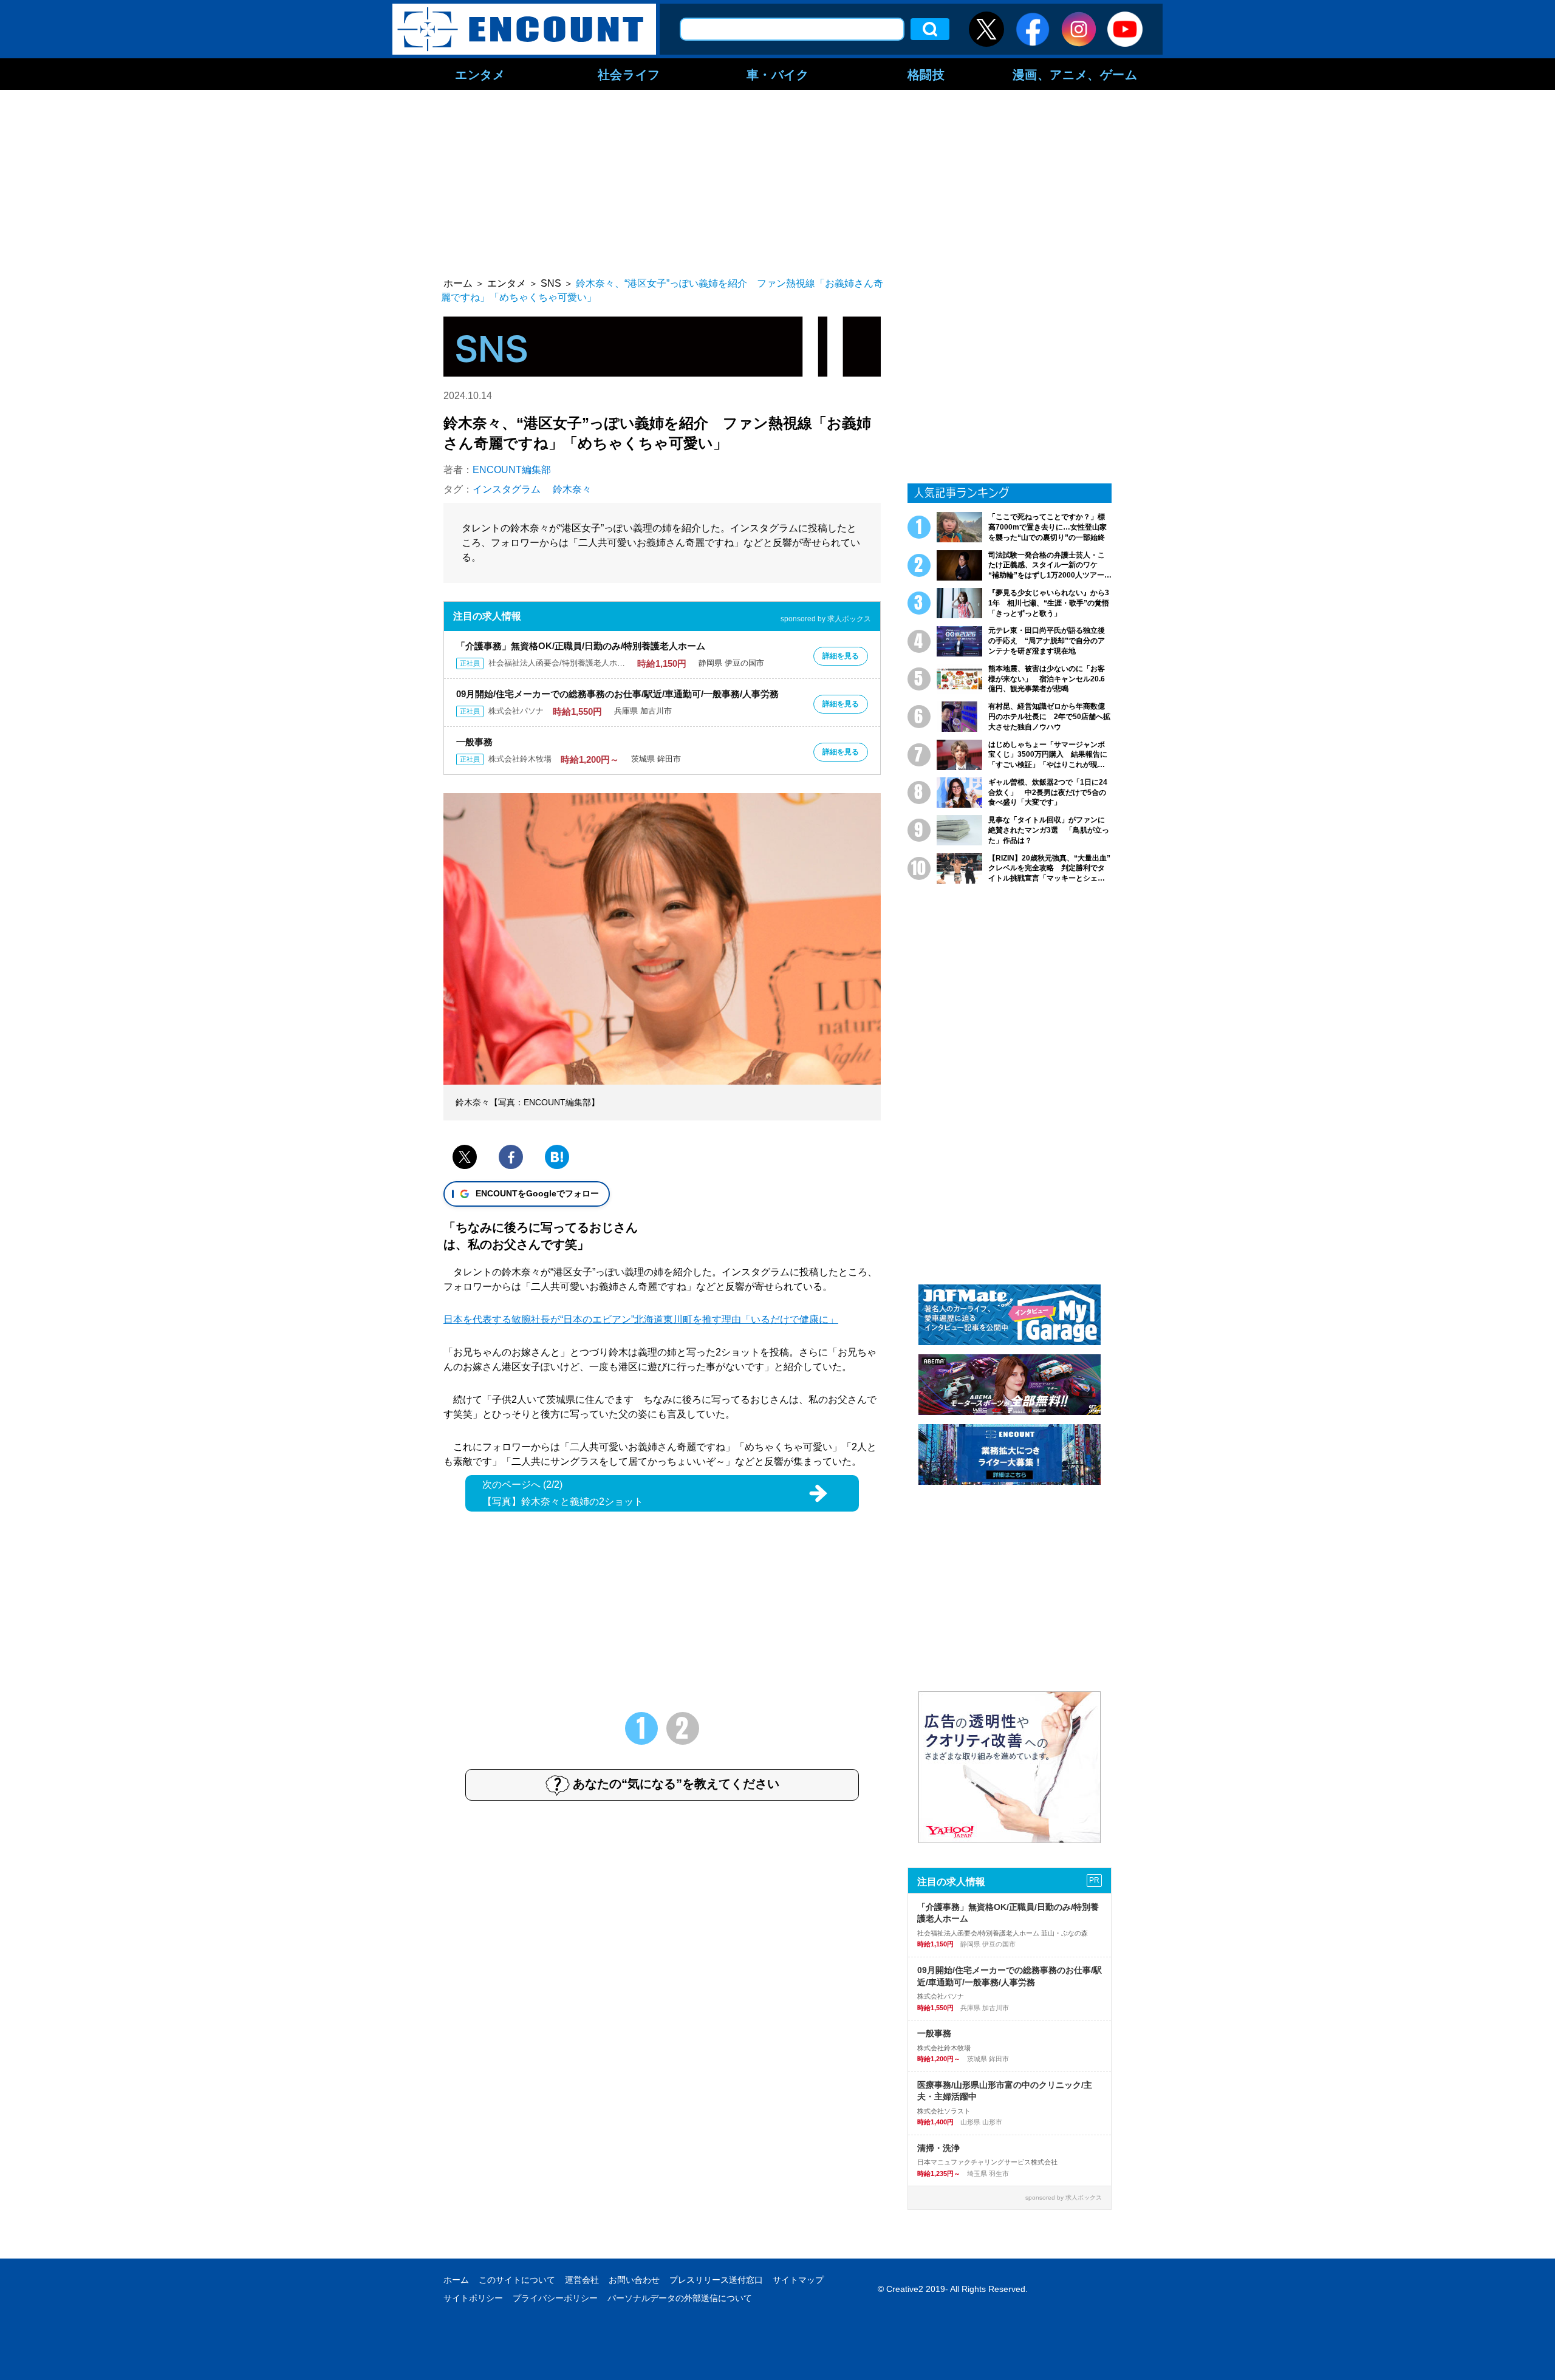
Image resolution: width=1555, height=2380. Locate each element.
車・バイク (778, 74)
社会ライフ (629, 74)
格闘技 (926, 74)
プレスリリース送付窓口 (716, 2280)
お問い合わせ (634, 2280)
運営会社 (582, 2280)
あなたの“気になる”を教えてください (676, 1784)
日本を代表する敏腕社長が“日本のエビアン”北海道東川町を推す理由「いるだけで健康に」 (641, 1319)
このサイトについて (517, 2280)
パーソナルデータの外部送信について (680, 2298)
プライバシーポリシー (555, 2298)
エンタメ (480, 74)
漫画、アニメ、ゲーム (1075, 74)
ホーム (456, 2280)
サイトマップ (798, 2280)
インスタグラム (507, 489)
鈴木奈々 (572, 489)
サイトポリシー (473, 2298)
